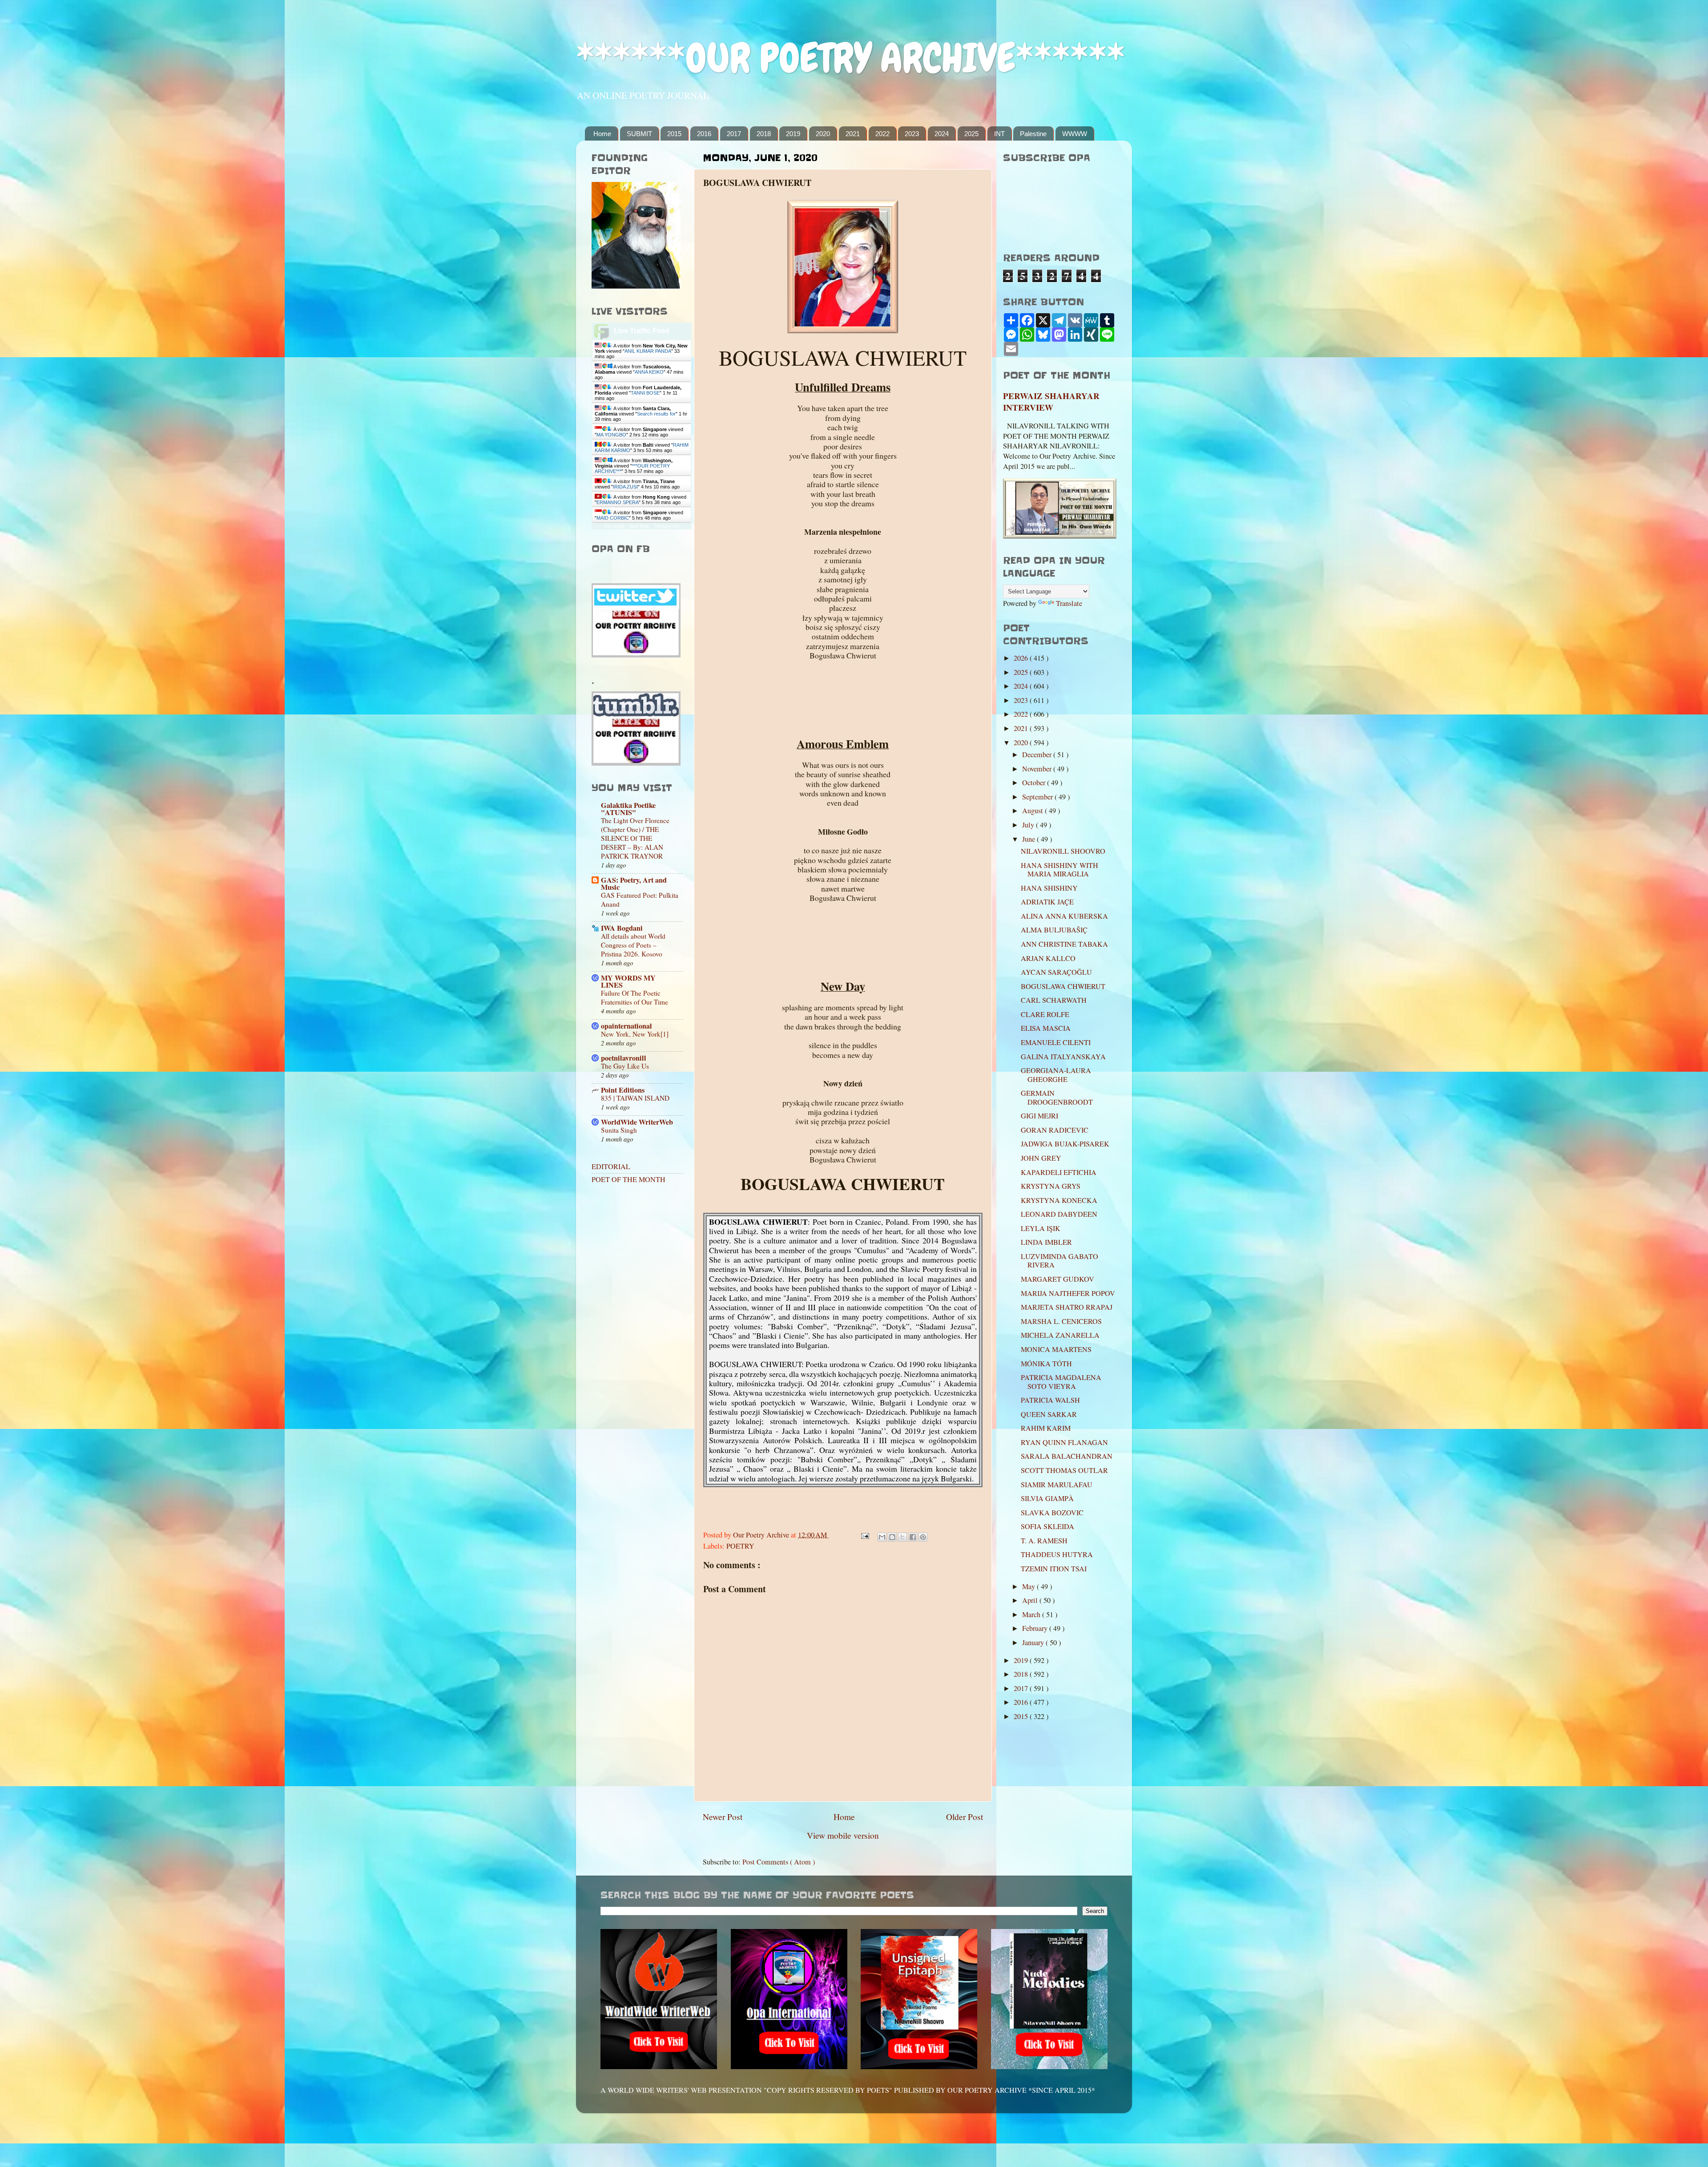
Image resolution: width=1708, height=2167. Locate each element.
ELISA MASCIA (1046, 1028)
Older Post (965, 1816)
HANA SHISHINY (1049, 888)
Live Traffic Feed (642, 331)
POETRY (740, 1546)
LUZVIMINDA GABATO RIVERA (1059, 1261)
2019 (793, 134)
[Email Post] (864, 1535)
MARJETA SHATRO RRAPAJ (1067, 1307)
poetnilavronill (624, 1058)
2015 (674, 134)
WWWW (1075, 134)
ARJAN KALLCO (1048, 958)
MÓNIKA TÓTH (1046, 1364)
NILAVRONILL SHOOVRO (1063, 851)
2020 (823, 134)
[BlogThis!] (892, 1537)
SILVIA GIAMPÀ (1047, 1498)
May (1029, 1586)
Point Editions (623, 1090)
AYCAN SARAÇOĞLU (1056, 972)
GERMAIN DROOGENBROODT (1057, 1097)
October (1035, 783)
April (1031, 1600)
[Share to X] (902, 1537)
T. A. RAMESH (1044, 1541)
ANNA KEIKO (649, 372)
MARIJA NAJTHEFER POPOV (1068, 1293)
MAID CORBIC (613, 518)
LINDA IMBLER (1046, 1242)
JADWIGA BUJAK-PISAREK (1065, 1144)
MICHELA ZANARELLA (1060, 1335)
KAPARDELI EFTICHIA (1059, 1172)
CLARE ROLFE (1045, 1014)
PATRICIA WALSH (1050, 1400)
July (1029, 825)
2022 (882, 134)
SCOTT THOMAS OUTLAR (1064, 1470)
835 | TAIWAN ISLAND (635, 1098)
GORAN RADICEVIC (1055, 1130)
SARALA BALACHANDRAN (1067, 1456)
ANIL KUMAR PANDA (648, 351)
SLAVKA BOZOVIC (1052, 1513)
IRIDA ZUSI (625, 487)
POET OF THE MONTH (628, 1179)
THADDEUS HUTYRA (1057, 1554)
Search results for (656, 414)
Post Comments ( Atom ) (779, 1862)
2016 (704, 134)
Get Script (614, 526)
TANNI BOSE (645, 393)
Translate (1069, 603)
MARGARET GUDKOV (1057, 1279)
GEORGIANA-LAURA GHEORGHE (1056, 1075)
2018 (764, 134)
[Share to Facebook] (913, 1537)
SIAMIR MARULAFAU (1057, 1485)
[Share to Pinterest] (923, 1537)
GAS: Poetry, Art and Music (634, 884)
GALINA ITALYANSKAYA (1063, 1057)
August (1033, 811)
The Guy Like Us (625, 1066)
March (1032, 1614)
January (1034, 1642)
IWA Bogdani (622, 928)
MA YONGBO (611, 435)
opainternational (626, 1026)
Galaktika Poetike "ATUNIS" (628, 809)
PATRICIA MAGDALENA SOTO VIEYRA (1061, 1382)
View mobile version (843, 1835)
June (1029, 839)
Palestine (1033, 134)
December (1038, 755)
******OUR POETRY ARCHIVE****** (850, 58)
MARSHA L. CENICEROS (1061, 1321)
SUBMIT (639, 134)
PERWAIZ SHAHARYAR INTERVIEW (1051, 402)
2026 (1022, 658)
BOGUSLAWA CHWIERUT (1063, 986)
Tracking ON (667, 526)
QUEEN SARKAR (1049, 1414)
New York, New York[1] (635, 1034)
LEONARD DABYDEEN (1059, 1214)
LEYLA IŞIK (1041, 1228)
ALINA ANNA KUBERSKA (1064, 916)
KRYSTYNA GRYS (1051, 1186)
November (1038, 769)
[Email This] (882, 1537)
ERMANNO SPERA (618, 502)
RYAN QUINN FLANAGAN (1064, 1442)
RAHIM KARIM (1046, 1428)
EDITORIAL (611, 1166)
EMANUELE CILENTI (1056, 1042)
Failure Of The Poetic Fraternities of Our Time (634, 997)
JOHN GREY (1041, 1158)
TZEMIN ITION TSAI (1054, 1569)
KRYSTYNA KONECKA (1059, 1200)
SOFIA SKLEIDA (1047, 1526)
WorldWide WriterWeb (637, 1122)
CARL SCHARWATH (1054, 1000)
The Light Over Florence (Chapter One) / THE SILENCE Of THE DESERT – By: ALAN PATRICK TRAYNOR (635, 838)
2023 (912, 134)
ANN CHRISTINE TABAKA (1064, 944)
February (1036, 1628)
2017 (734, 134)
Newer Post (723, 1816)
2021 (853, 134)
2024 (942, 134)
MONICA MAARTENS (1056, 1349)
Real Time (639, 526)
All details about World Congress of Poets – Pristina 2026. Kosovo (633, 945)
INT (999, 134)
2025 (971, 134)
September (1038, 797)
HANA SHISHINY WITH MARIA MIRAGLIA (1059, 870)
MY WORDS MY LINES (628, 981)
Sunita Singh (619, 1130)
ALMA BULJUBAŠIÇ (1054, 930)
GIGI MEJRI (1039, 1116)
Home (602, 134)
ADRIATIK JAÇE (1047, 902)
